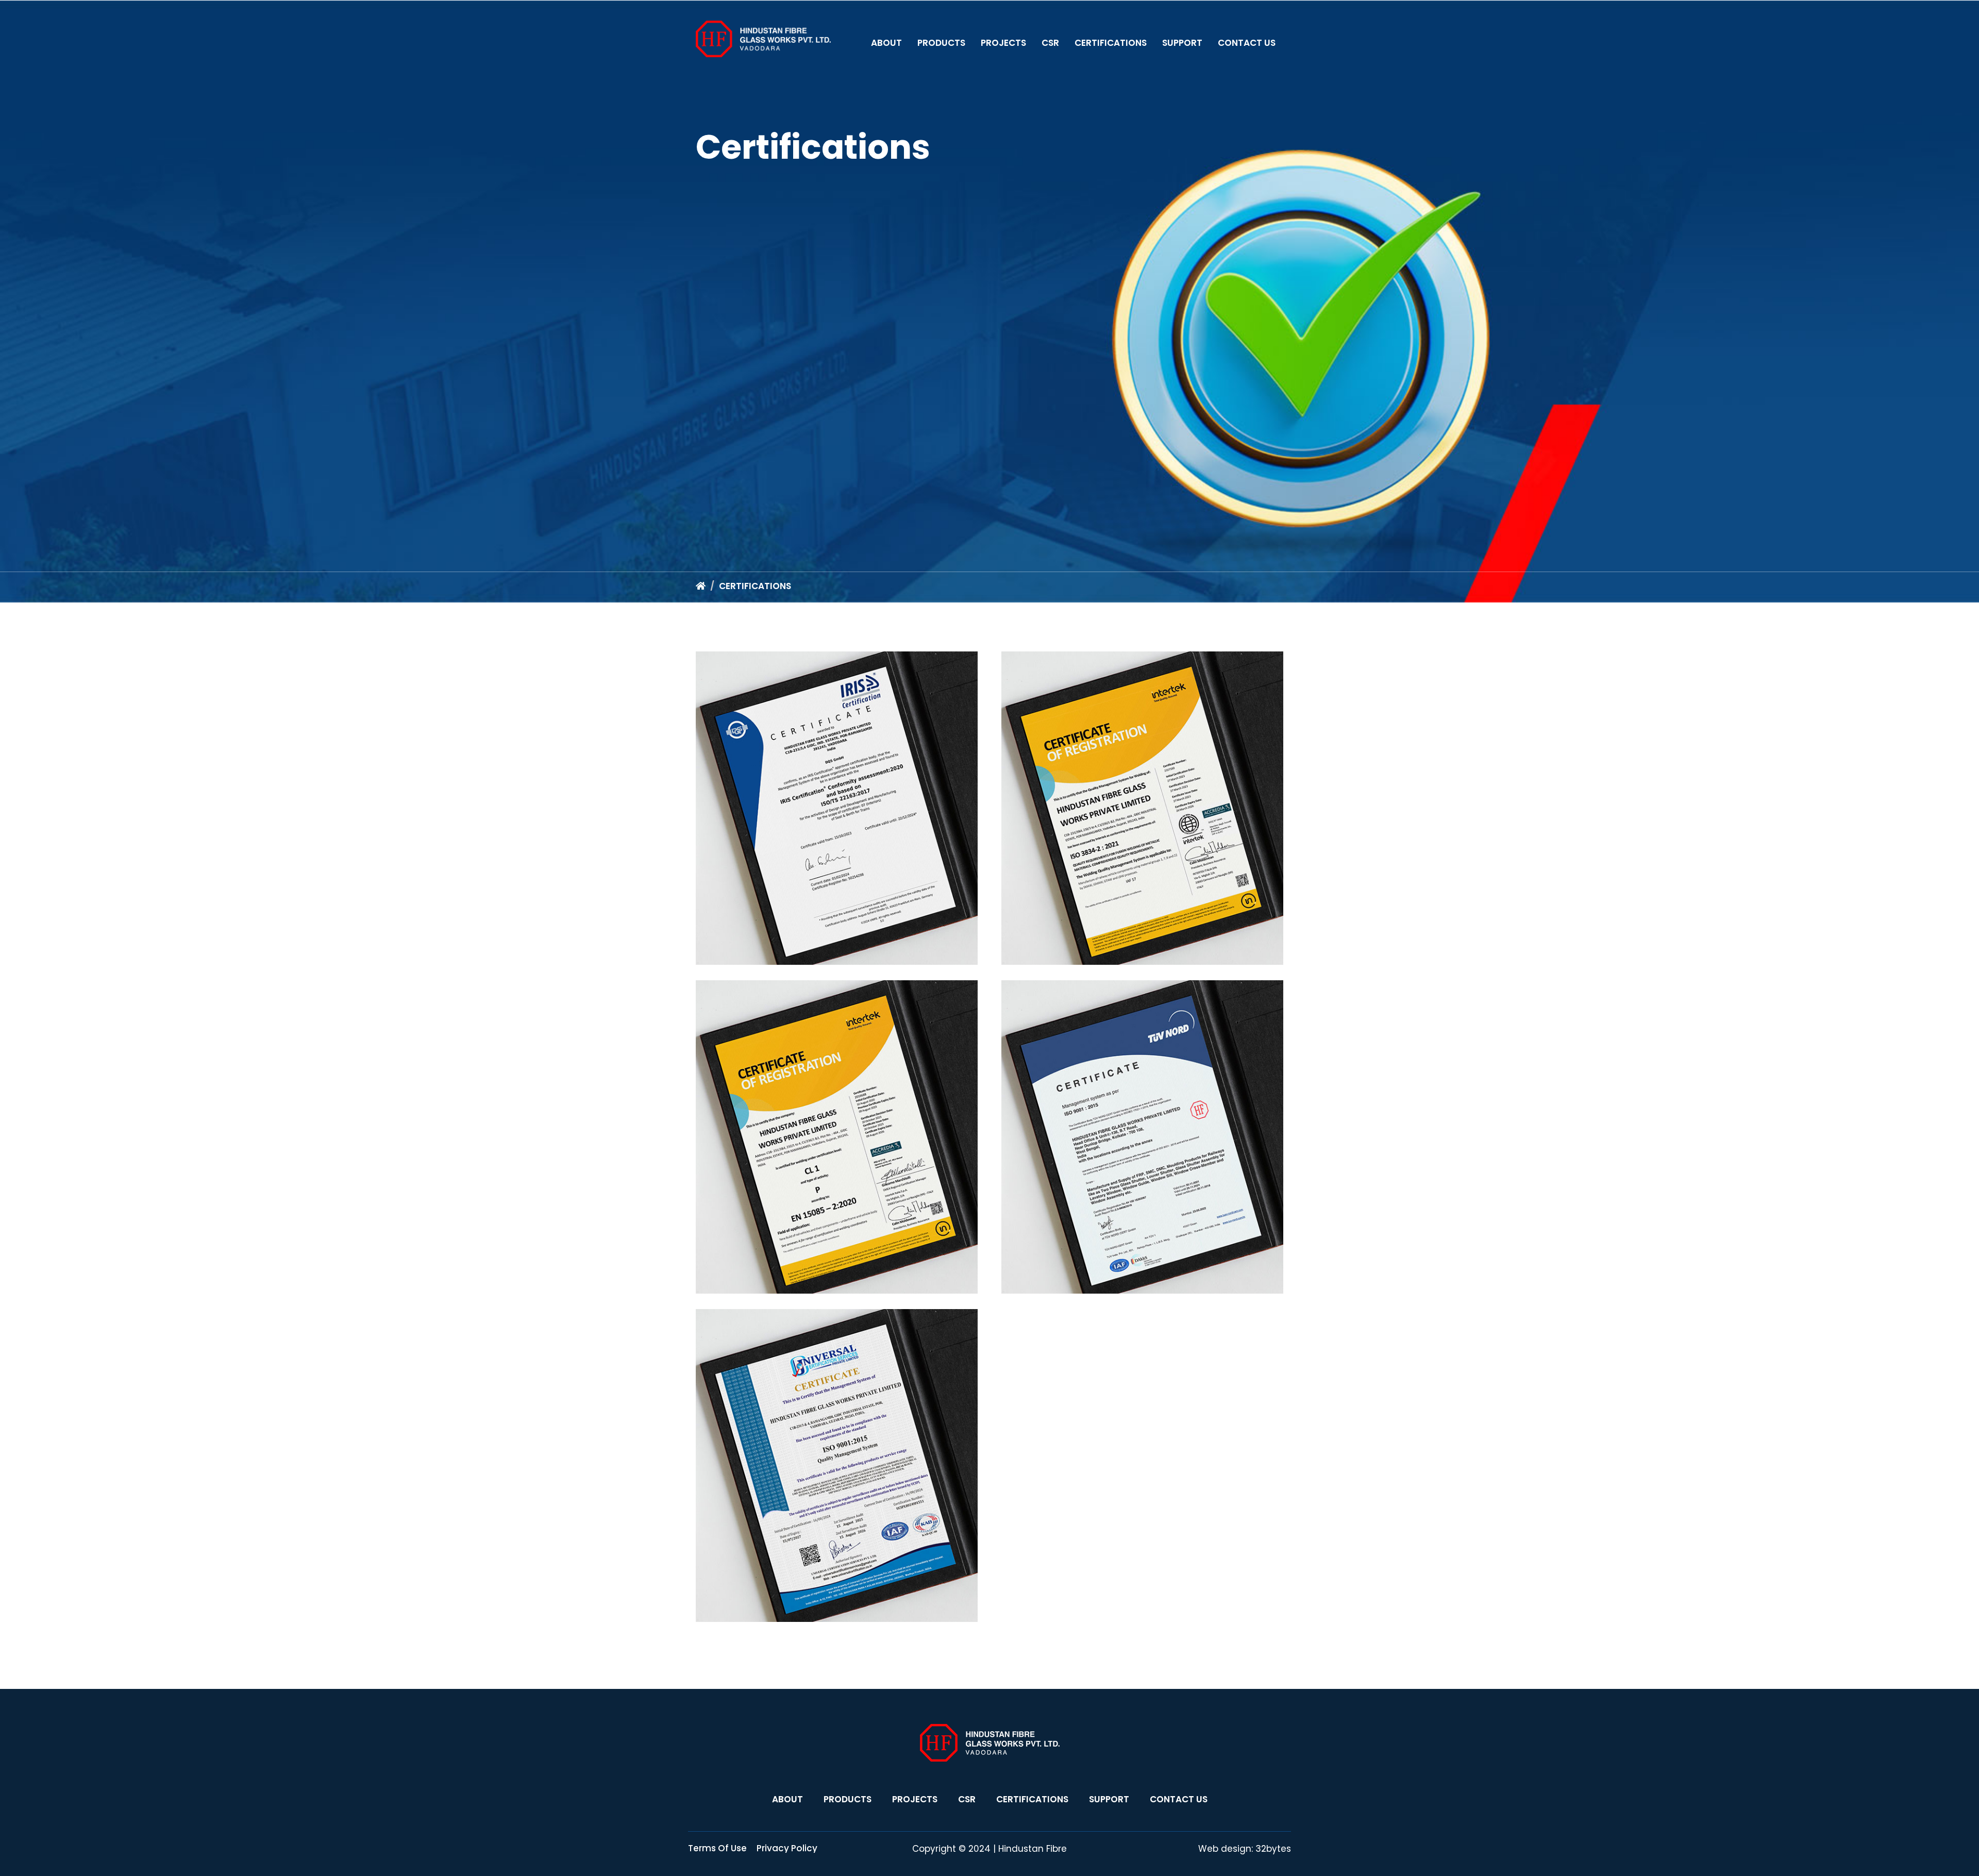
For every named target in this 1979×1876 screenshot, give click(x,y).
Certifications (1111, 43)
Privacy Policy (787, 1848)
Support (1182, 43)
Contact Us (1247, 43)
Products (941, 43)
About (886, 43)
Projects (1003, 43)
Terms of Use (717, 1848)
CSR (1050, 43)
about (787, 1799)
